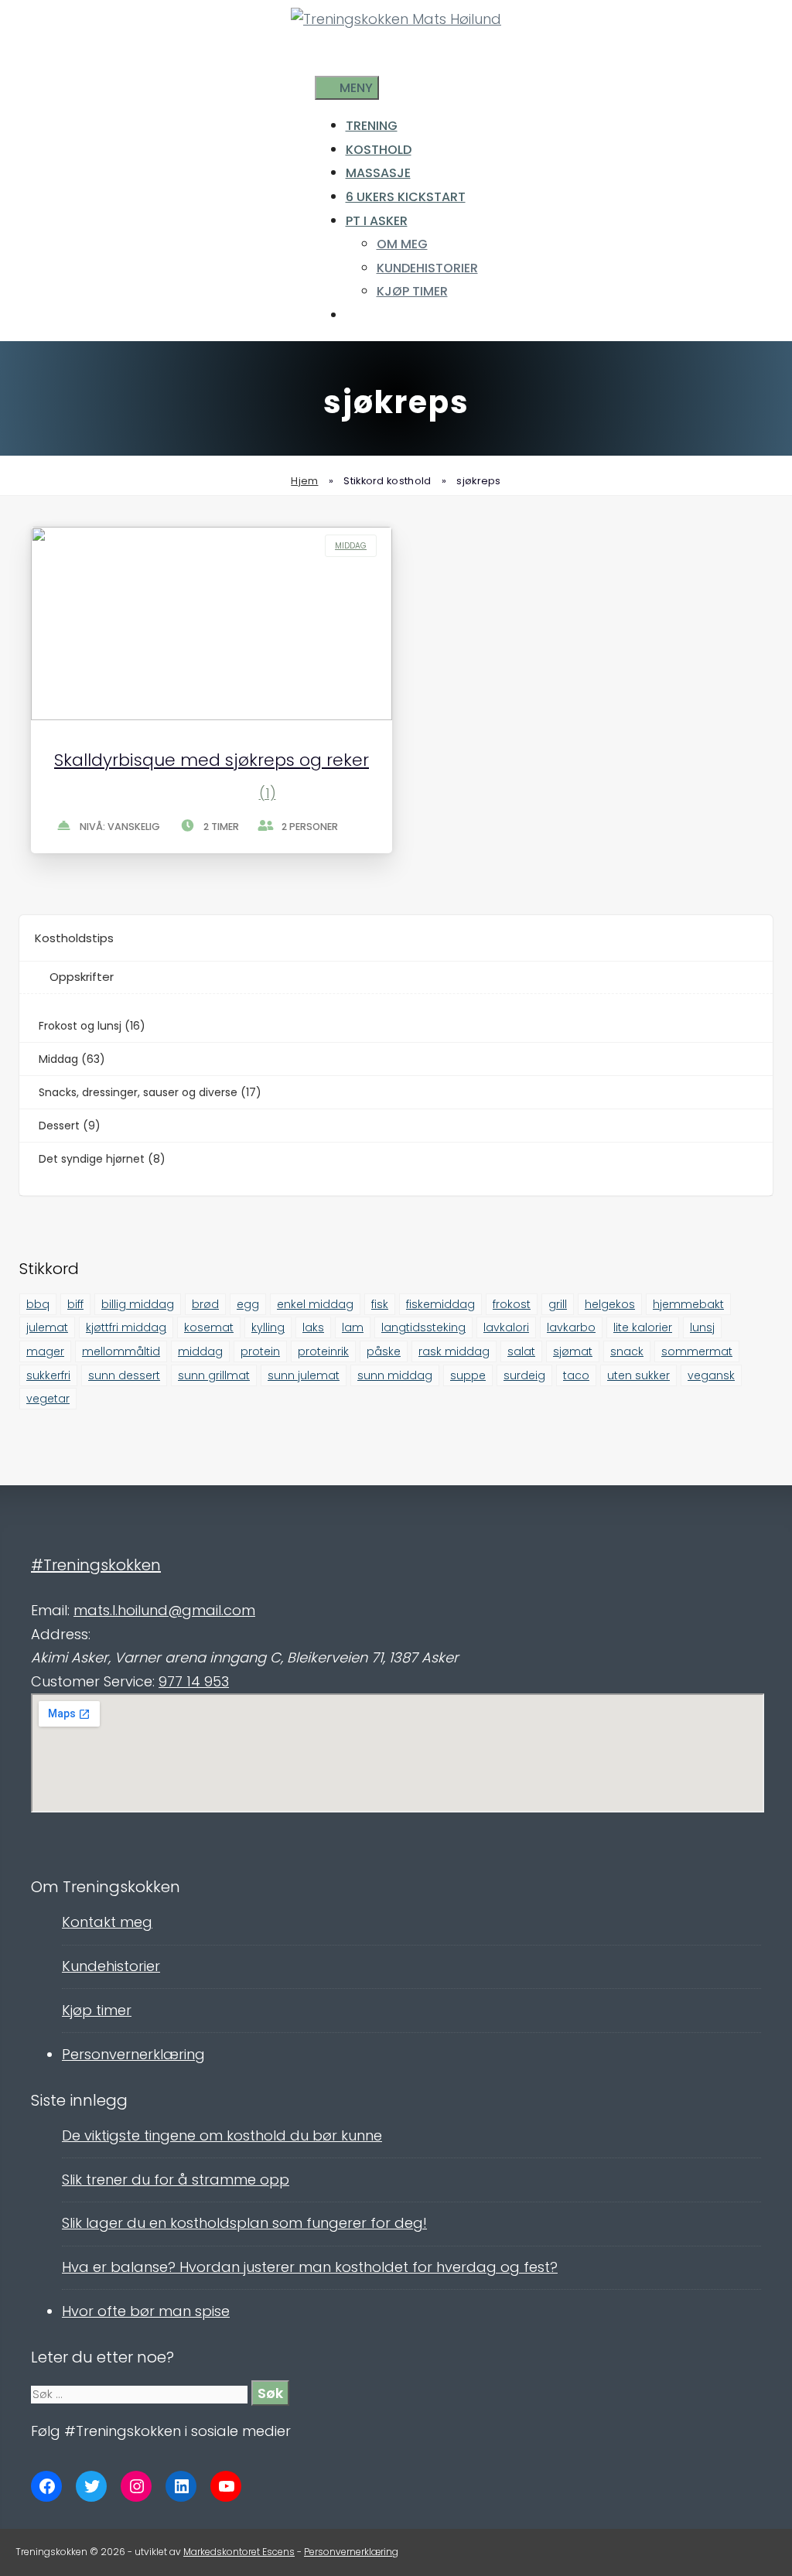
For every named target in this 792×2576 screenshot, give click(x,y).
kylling (268, 1327)
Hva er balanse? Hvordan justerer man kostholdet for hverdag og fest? (310, 2267)
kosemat (209, 1327)
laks (313, 1327)
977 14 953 (194, 1681)
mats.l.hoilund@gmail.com (164, 1610)
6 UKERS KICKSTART (406, 197)
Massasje (378, 173)
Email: (50, 1610)
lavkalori (506, 1327)
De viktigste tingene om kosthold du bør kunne (222, 2135)
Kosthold (379, 150)
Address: (61, 1634)
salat (521, 1351)
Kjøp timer (412, 291)
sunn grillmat (214, 1375)
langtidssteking (423, 1327)
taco (576, 1375)
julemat (47, 1327)
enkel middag (315, 1304)
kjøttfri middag (126, 1327)
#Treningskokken (96, 1565)
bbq (38, 1304)
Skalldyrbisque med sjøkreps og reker (212, 760)
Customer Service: (93, 1681)
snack (627, 1351)
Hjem (304, 481)
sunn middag (395, 1375)
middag (200, 1351)
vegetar (48, 1399)
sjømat (573, 1351)
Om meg (402, 244)
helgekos (610, 1304)
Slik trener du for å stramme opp (176, 2180)
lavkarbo (571, 1327)
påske (384, 1351)
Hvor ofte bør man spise (146, 2311)
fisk (380, 1304)
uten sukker (638, 1375)
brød (205, 1304)
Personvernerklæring (133, 2054)
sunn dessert (124, 1375)
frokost (512, 1304)
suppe (468, 1375)
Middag (351, 546)
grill (558, 1304)
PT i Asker (377, 221)
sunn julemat (304, 1375)
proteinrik (323, 1351)
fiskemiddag (440, 1304)
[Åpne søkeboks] (323, 65)
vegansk (711, 1375)
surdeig (524, 1375)
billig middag (138, 1304)
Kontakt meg (107, 1922)
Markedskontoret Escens (239, 2552)
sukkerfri (48, 1375)
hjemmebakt (688, 1304)
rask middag (454, 1351)
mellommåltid (121, 1351)
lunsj (702, 1327)
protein (260, 1351)
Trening (372, 126)
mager (45, 1351)
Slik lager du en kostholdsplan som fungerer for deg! (244, 2223)
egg (248, 1304)
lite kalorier (643, 1327)
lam (353, 1327)
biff (75, 1304)
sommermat (697, 1351)
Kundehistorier (427, 268)
